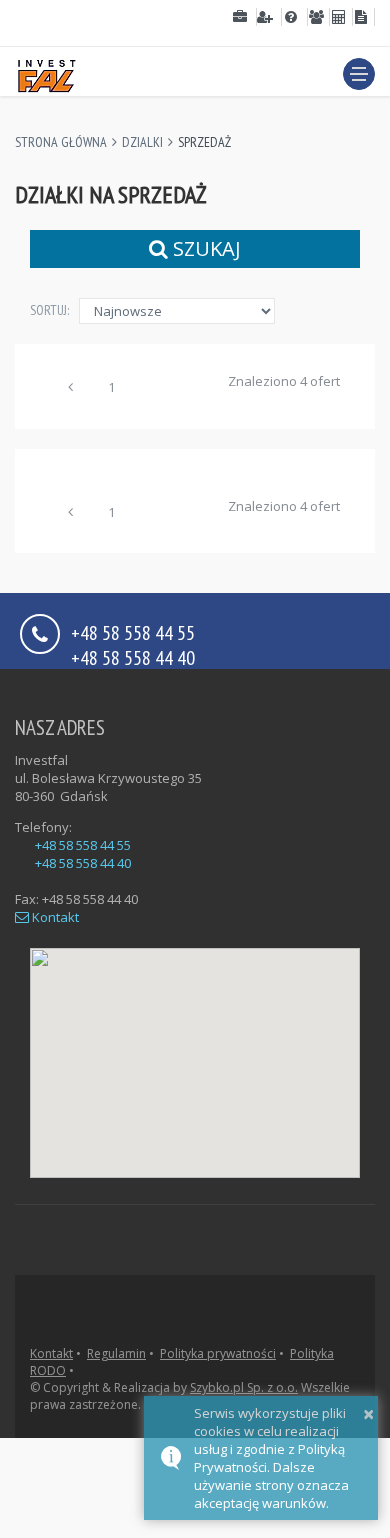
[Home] (46, 73)
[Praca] (269, 17)
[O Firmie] (243, 17)
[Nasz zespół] (319, 17)
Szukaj (204, 248)
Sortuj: (49, 310)
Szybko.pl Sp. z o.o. (244, 1387)
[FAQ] (294, 17)
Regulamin (116, 1353)
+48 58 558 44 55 (83, 845)
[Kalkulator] (341, 17)
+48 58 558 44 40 (133, 656)
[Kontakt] (364, 17)
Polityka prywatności (218, 1353)
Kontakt (54, 917)
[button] (359, 74)
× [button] (368, 1413)
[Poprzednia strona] (71, 389)
